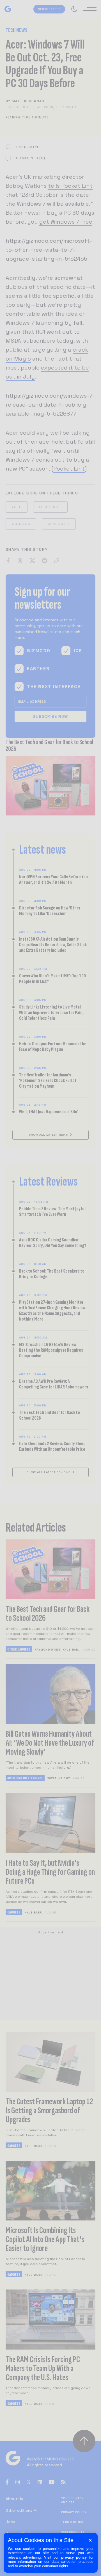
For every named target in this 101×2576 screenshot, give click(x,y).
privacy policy (74, 2557)
